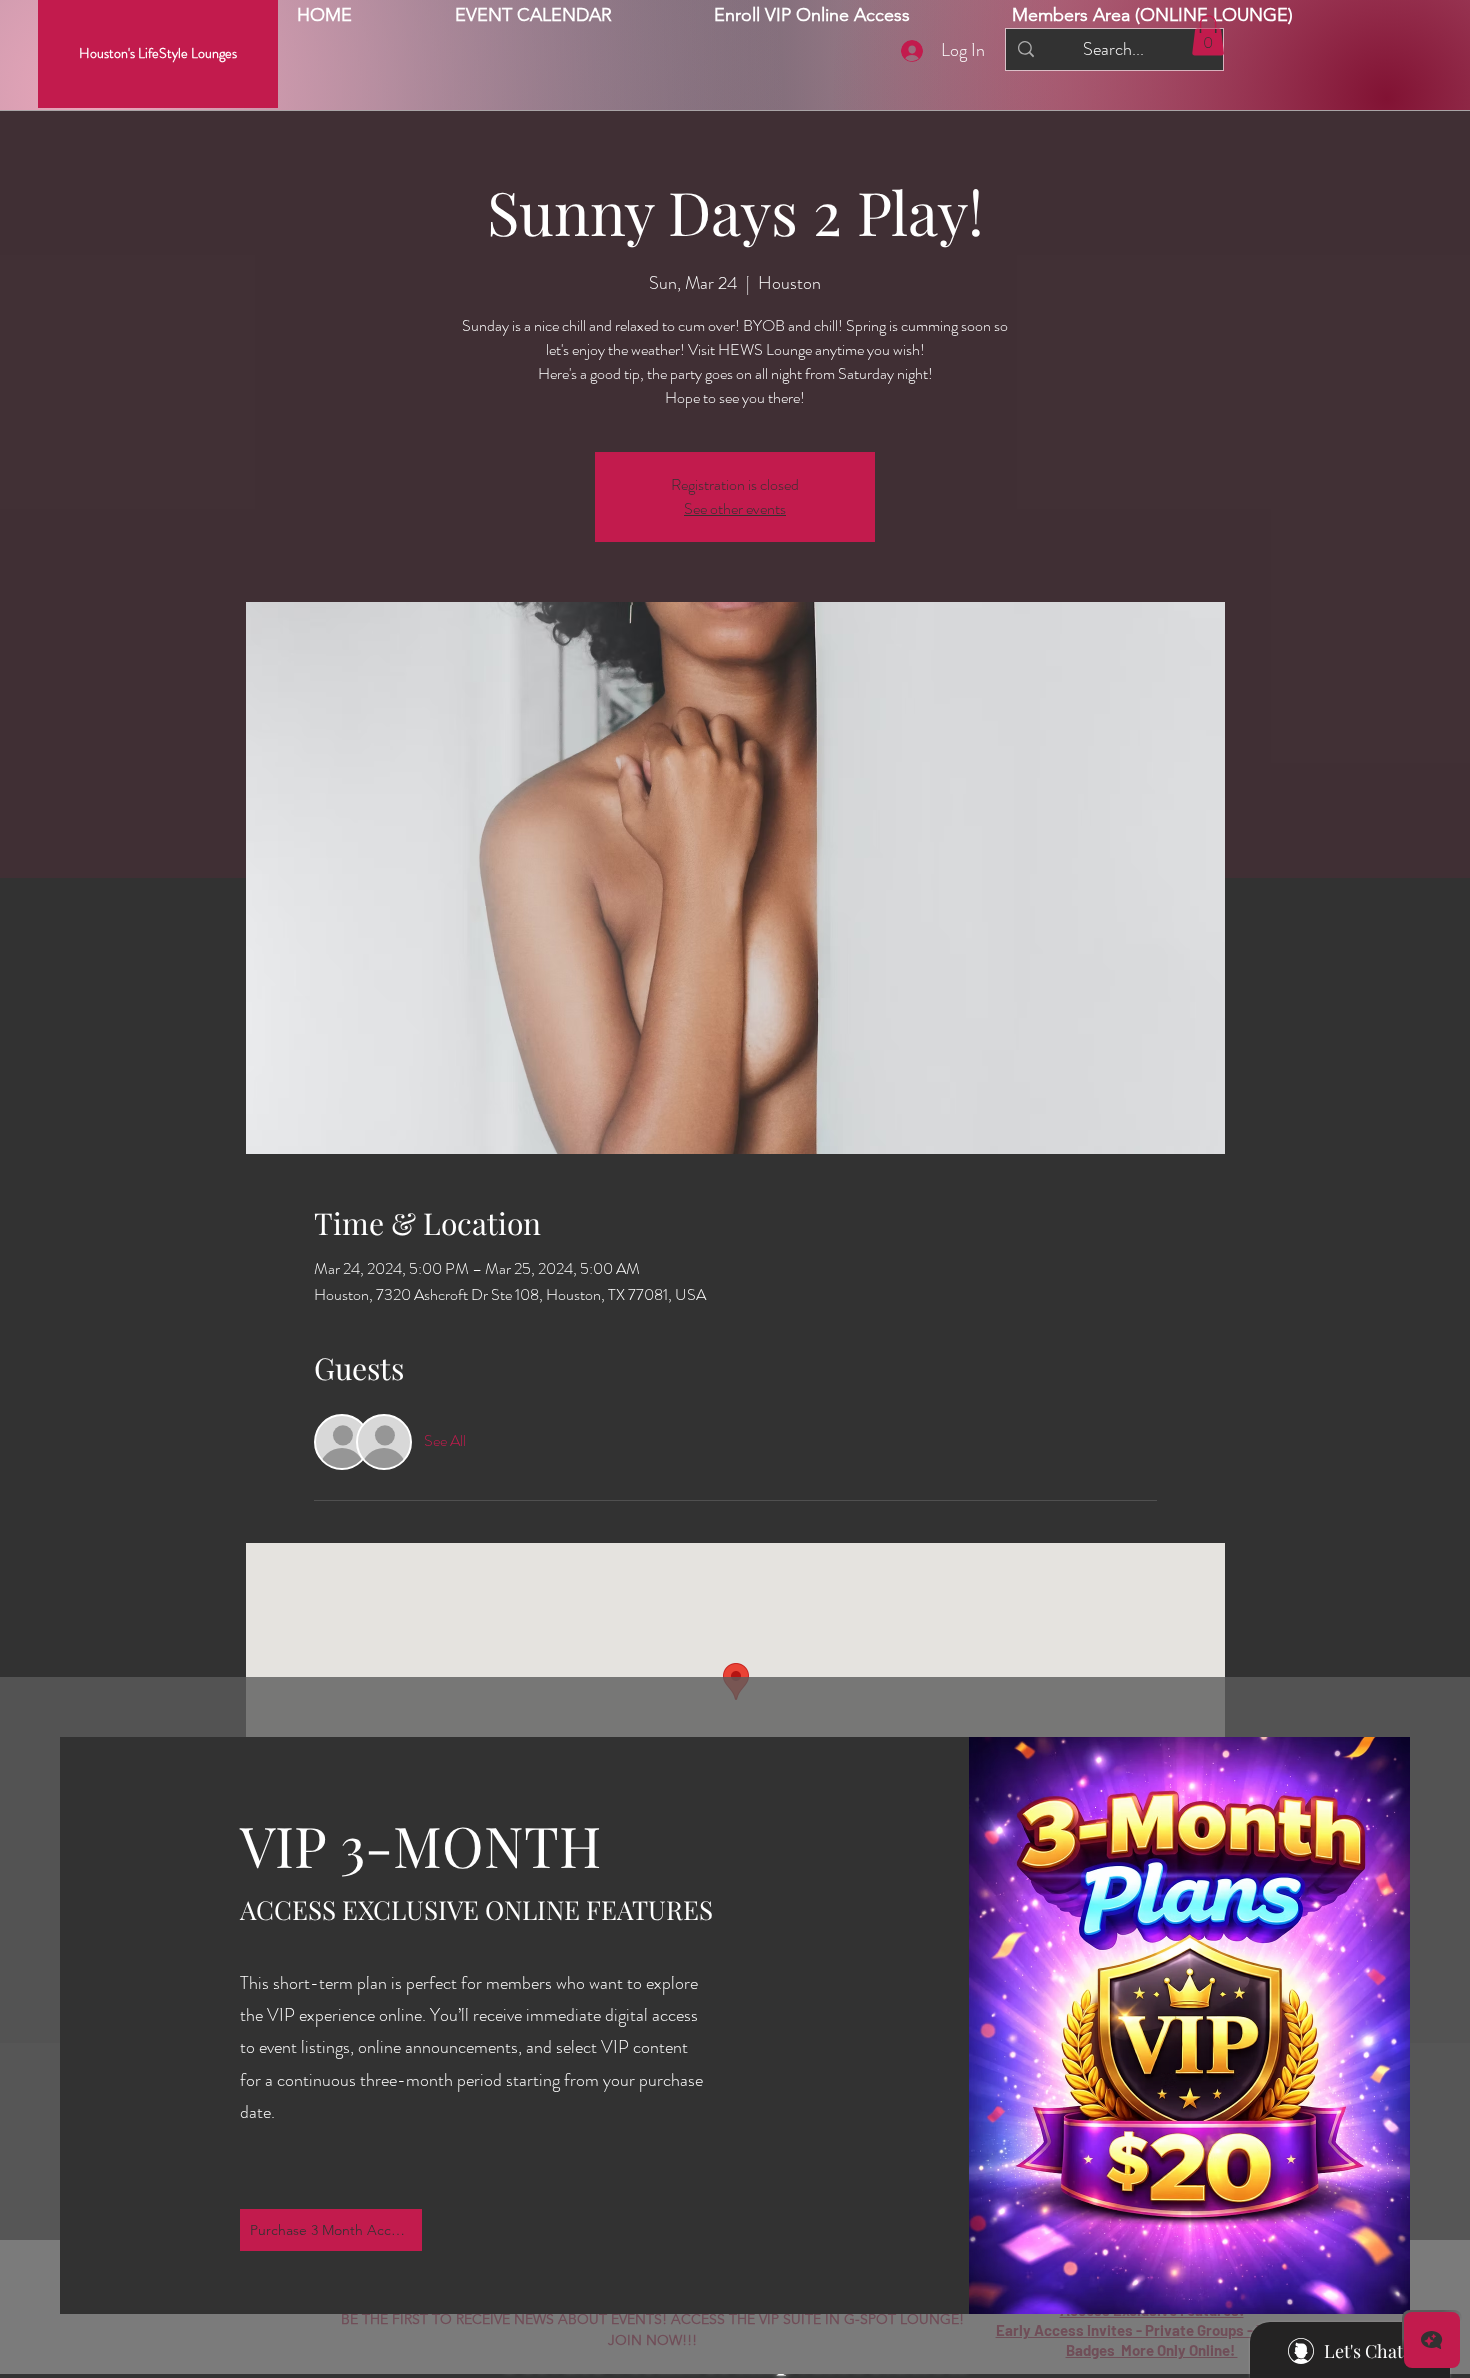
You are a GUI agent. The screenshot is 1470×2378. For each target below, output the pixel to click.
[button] (1152, 15)
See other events (735, 508)
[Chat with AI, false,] (1432, 2340)
